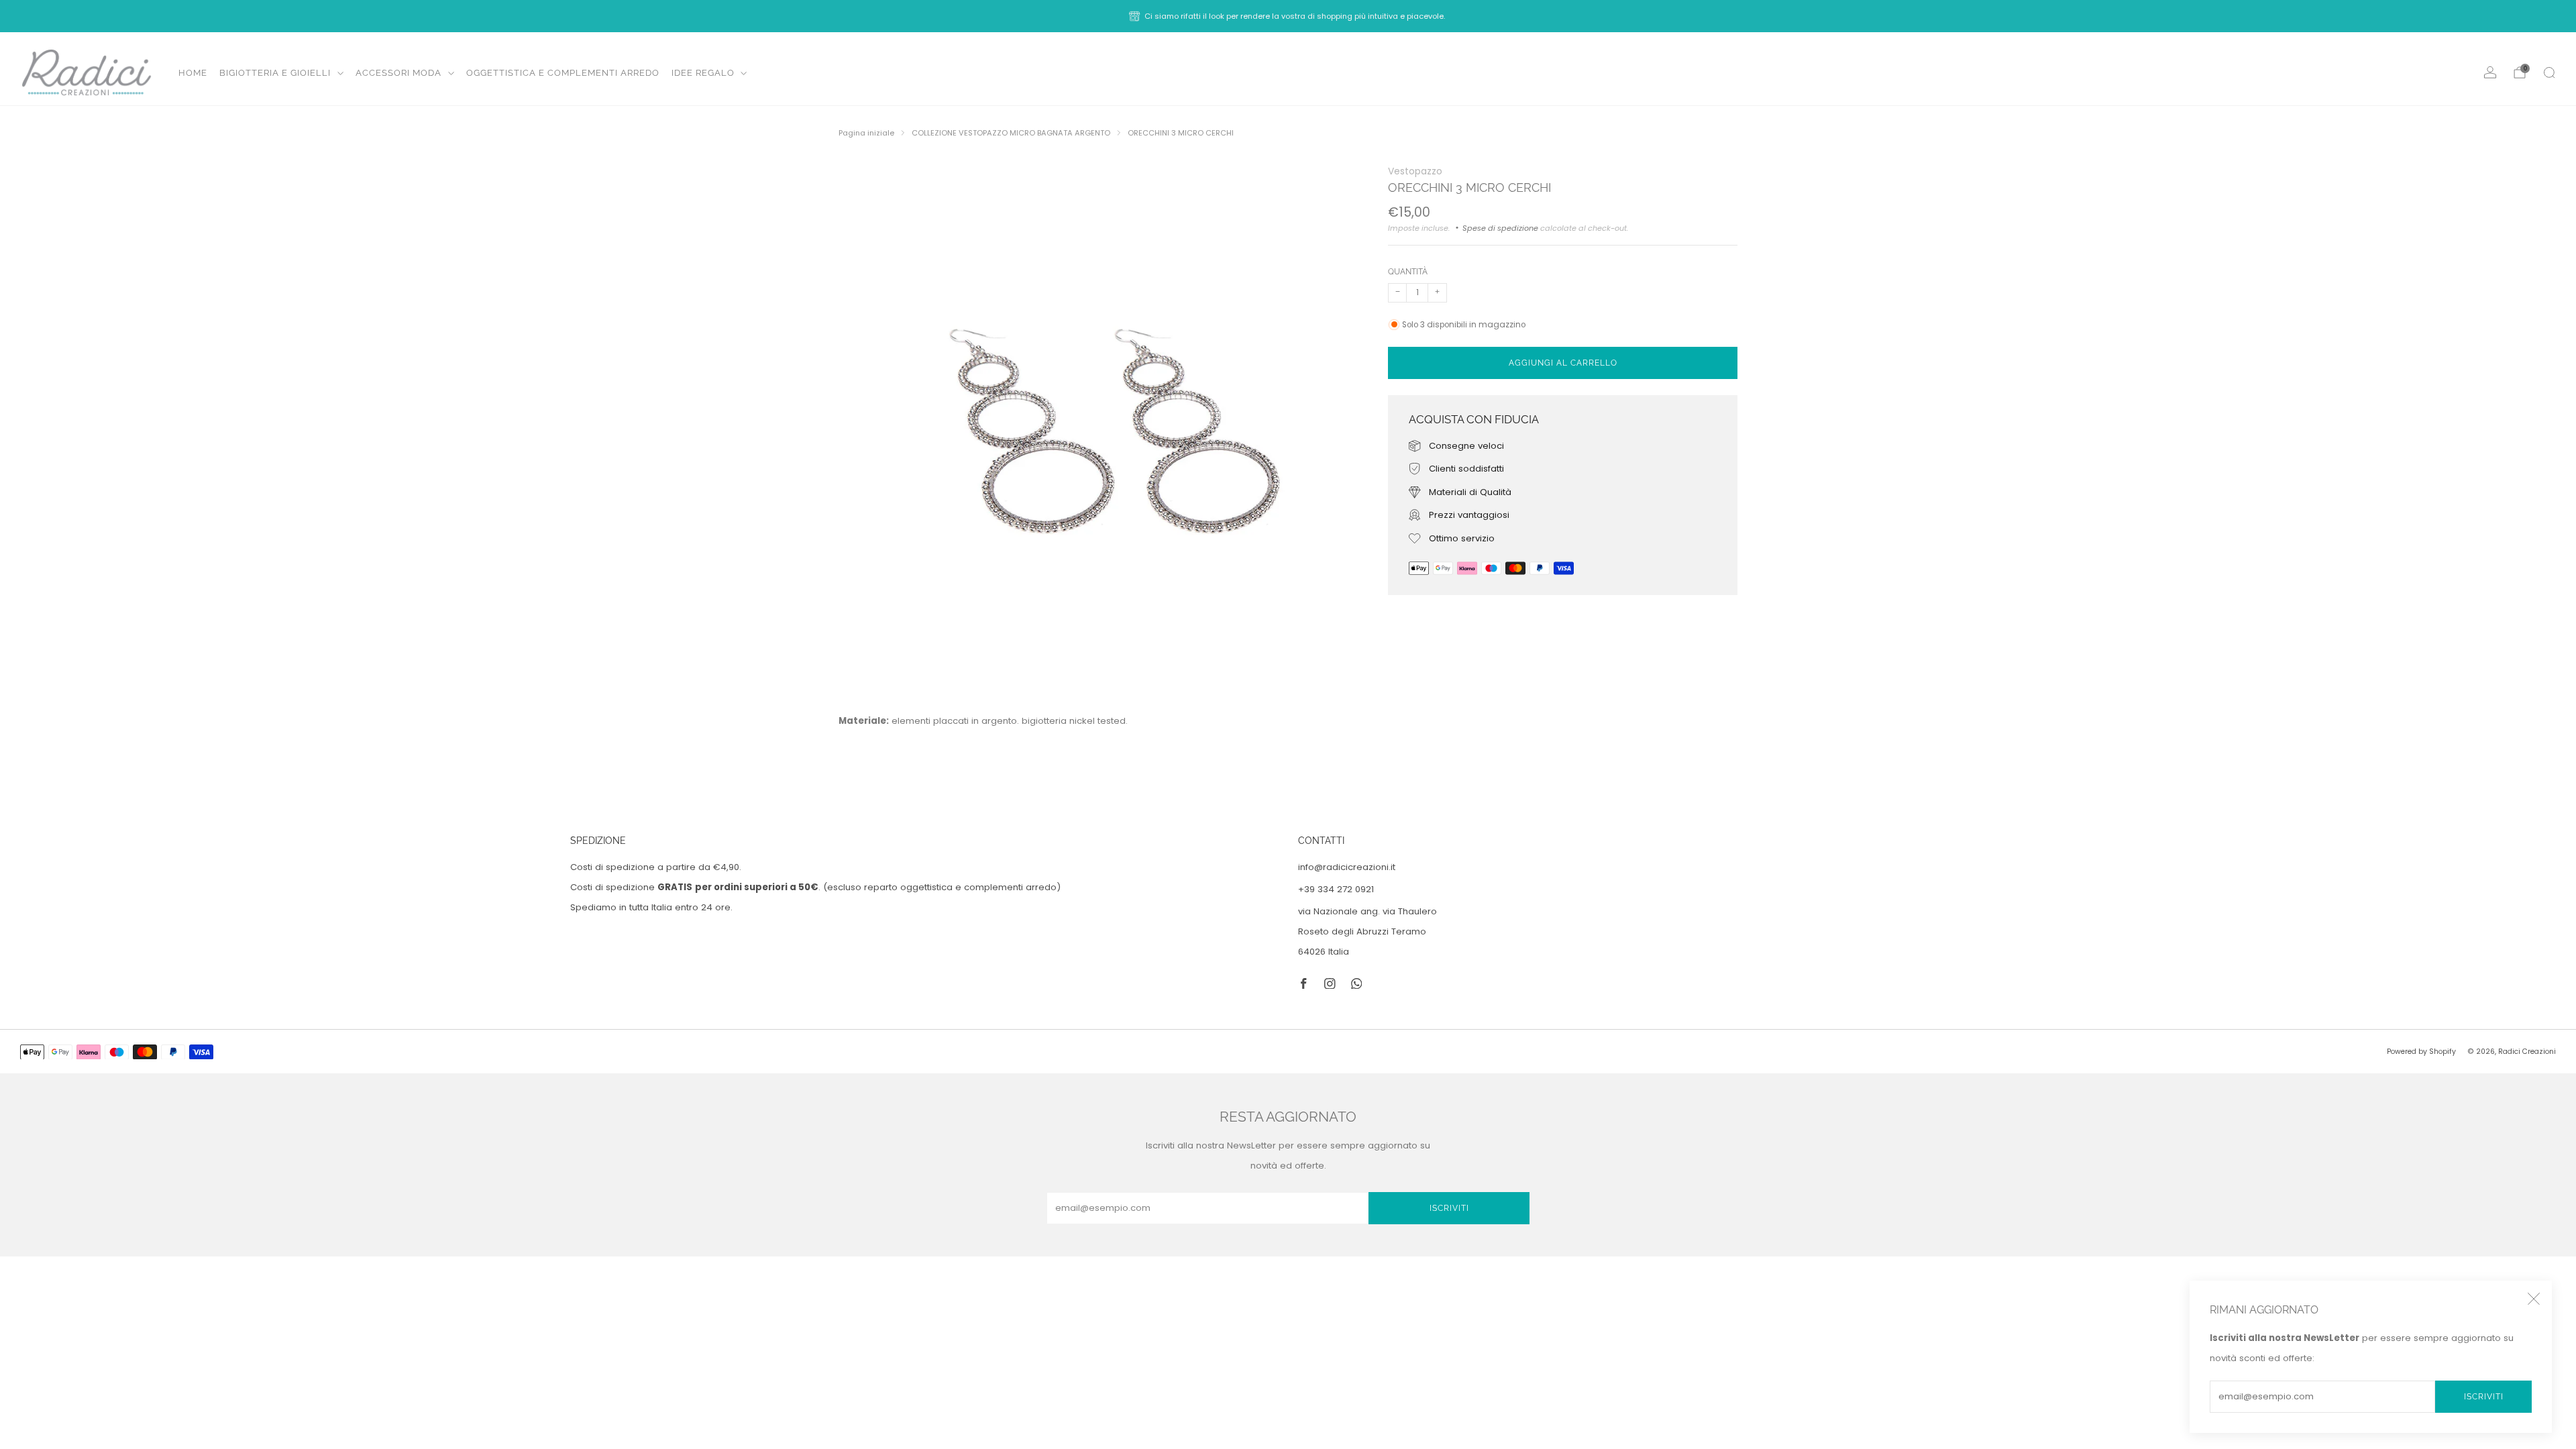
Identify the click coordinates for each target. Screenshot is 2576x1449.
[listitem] (1288, 16)
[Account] (2490, 72)
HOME (193, 73)
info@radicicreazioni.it (1347, 867)
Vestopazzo (1415, 171)
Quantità (1408, 271)
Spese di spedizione (1500, 228)
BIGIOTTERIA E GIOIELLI (275, 73)
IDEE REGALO (703, 73)
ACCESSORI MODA (398, 73)
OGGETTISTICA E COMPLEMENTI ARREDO (563, 73)
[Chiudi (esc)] (2534, 1299)
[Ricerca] (2549, 72)
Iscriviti (2484, 1397)
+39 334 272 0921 (1336, 889)
